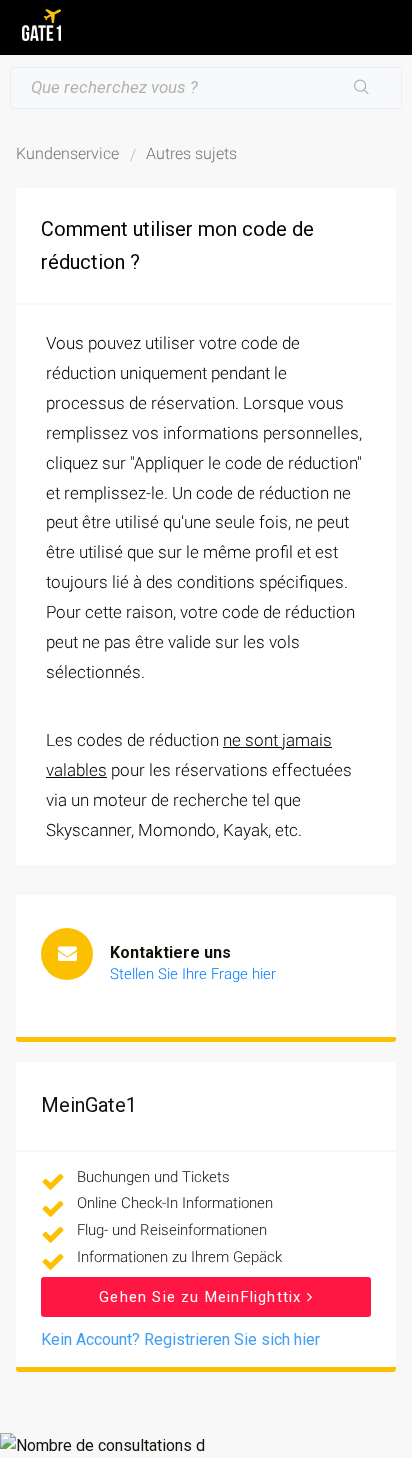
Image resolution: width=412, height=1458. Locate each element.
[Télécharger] (169, 723)
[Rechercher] (362, 88)
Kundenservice (67, 153)
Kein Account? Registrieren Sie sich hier (180, 1339)
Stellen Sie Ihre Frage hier (193, 974)
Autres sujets (191, 153)
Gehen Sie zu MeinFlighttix (202, 1297)
